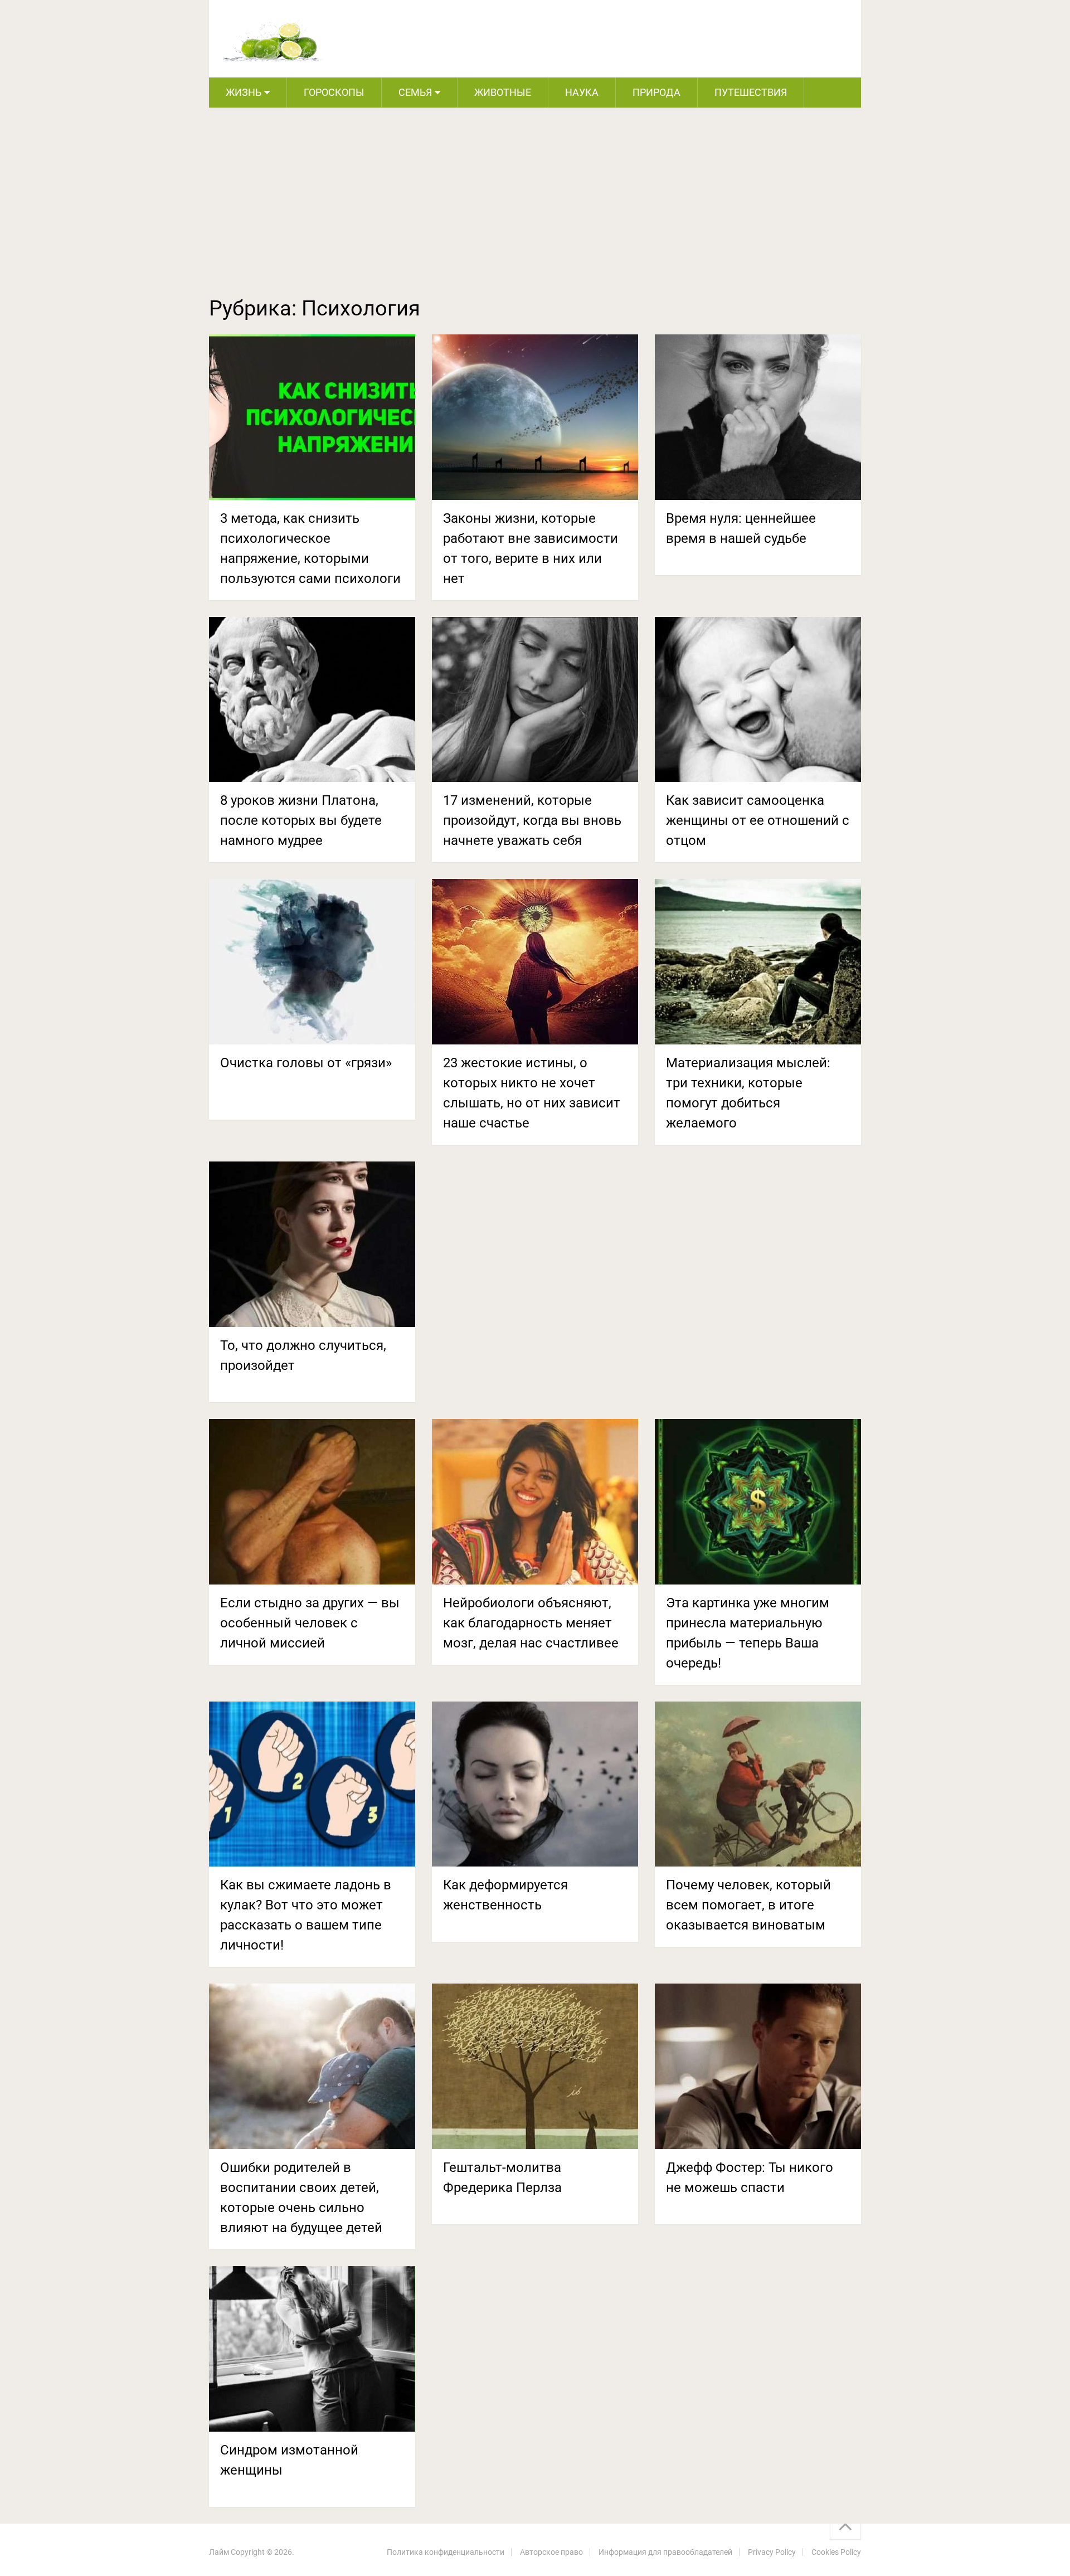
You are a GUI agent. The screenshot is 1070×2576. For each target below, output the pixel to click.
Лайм (219, 2552)
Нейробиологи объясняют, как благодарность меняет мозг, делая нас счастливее (531, 1623)
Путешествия (751, 92)
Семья (415, 92)
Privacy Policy (772, 2552)
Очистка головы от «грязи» (306, 1063)
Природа (656, 92)
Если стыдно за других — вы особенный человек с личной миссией (310, 1623)
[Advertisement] (535, 213)
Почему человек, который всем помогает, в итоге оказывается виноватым (748, 1905)
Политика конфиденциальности (446, 2552)
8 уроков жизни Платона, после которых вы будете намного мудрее (301, 820)
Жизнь (244, 92)
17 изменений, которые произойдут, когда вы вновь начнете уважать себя (532, 820)
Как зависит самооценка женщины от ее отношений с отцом (758, 820)
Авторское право (551, 2552)
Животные (503, 92)
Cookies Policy (836, 2552)
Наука (582, 92)
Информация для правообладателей (665, 2552)
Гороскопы (334, 92)
